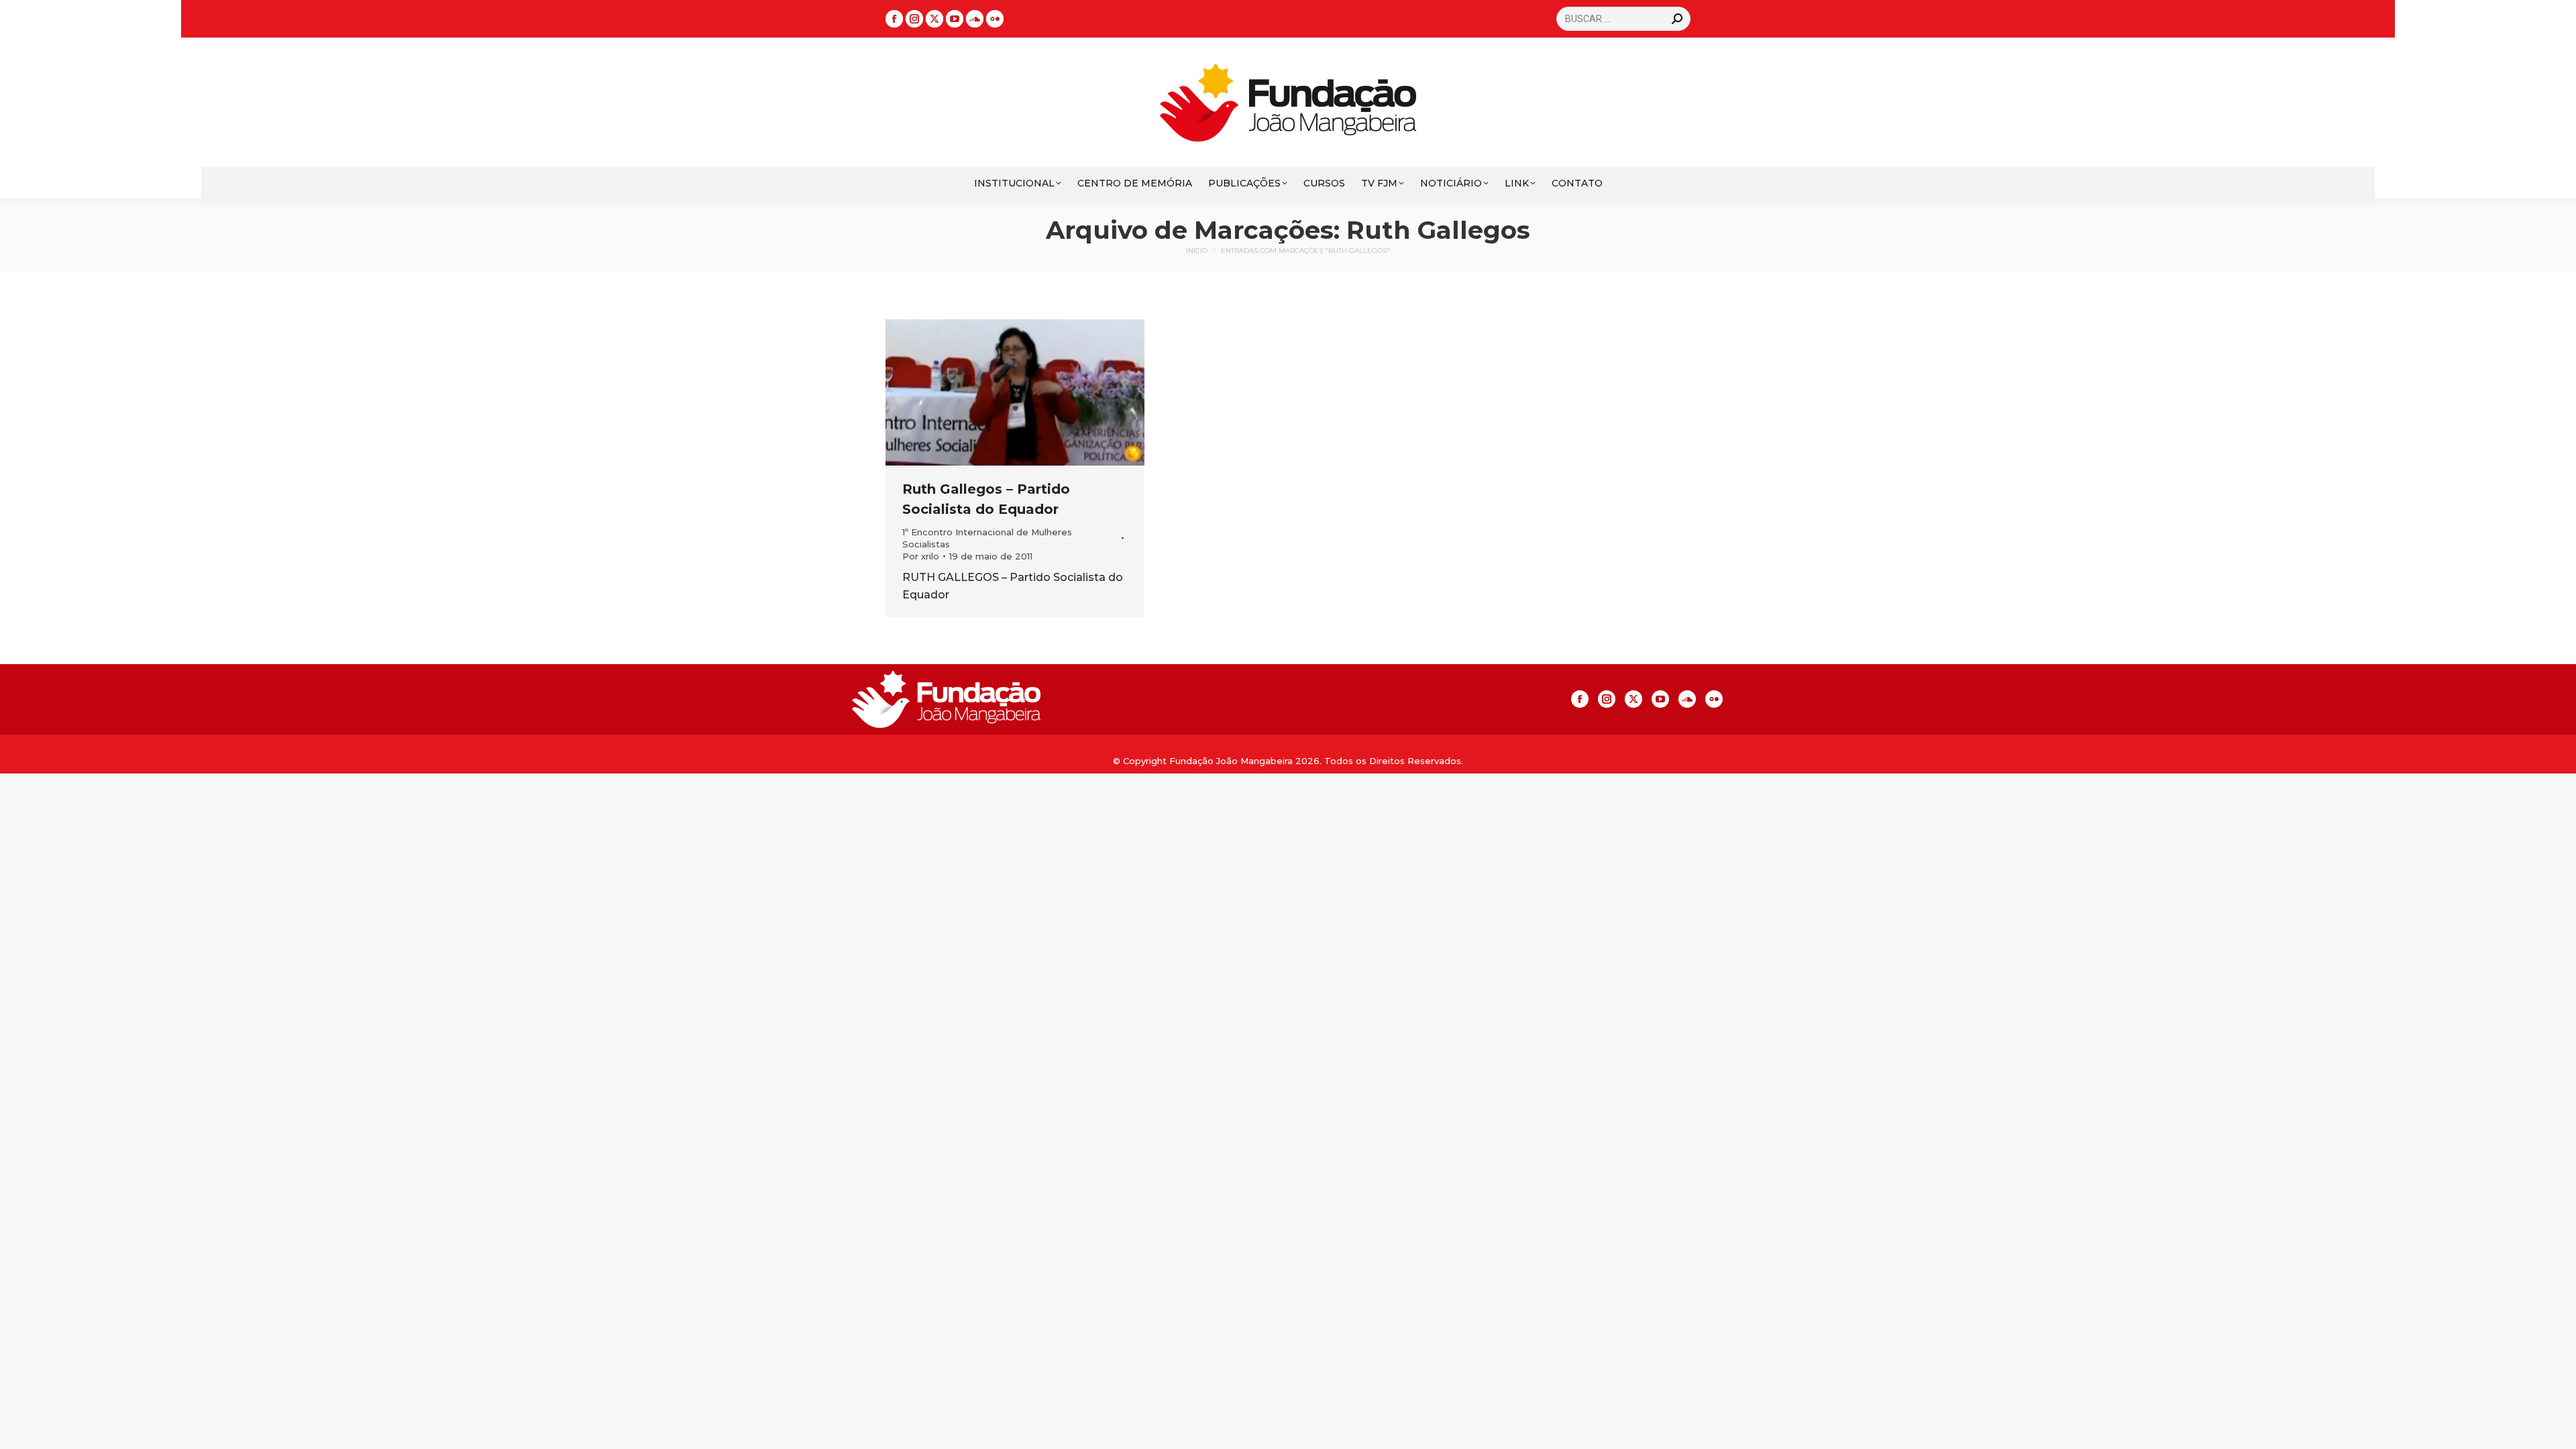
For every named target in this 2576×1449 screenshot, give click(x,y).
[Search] (1677, 19)
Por (921, 556)
